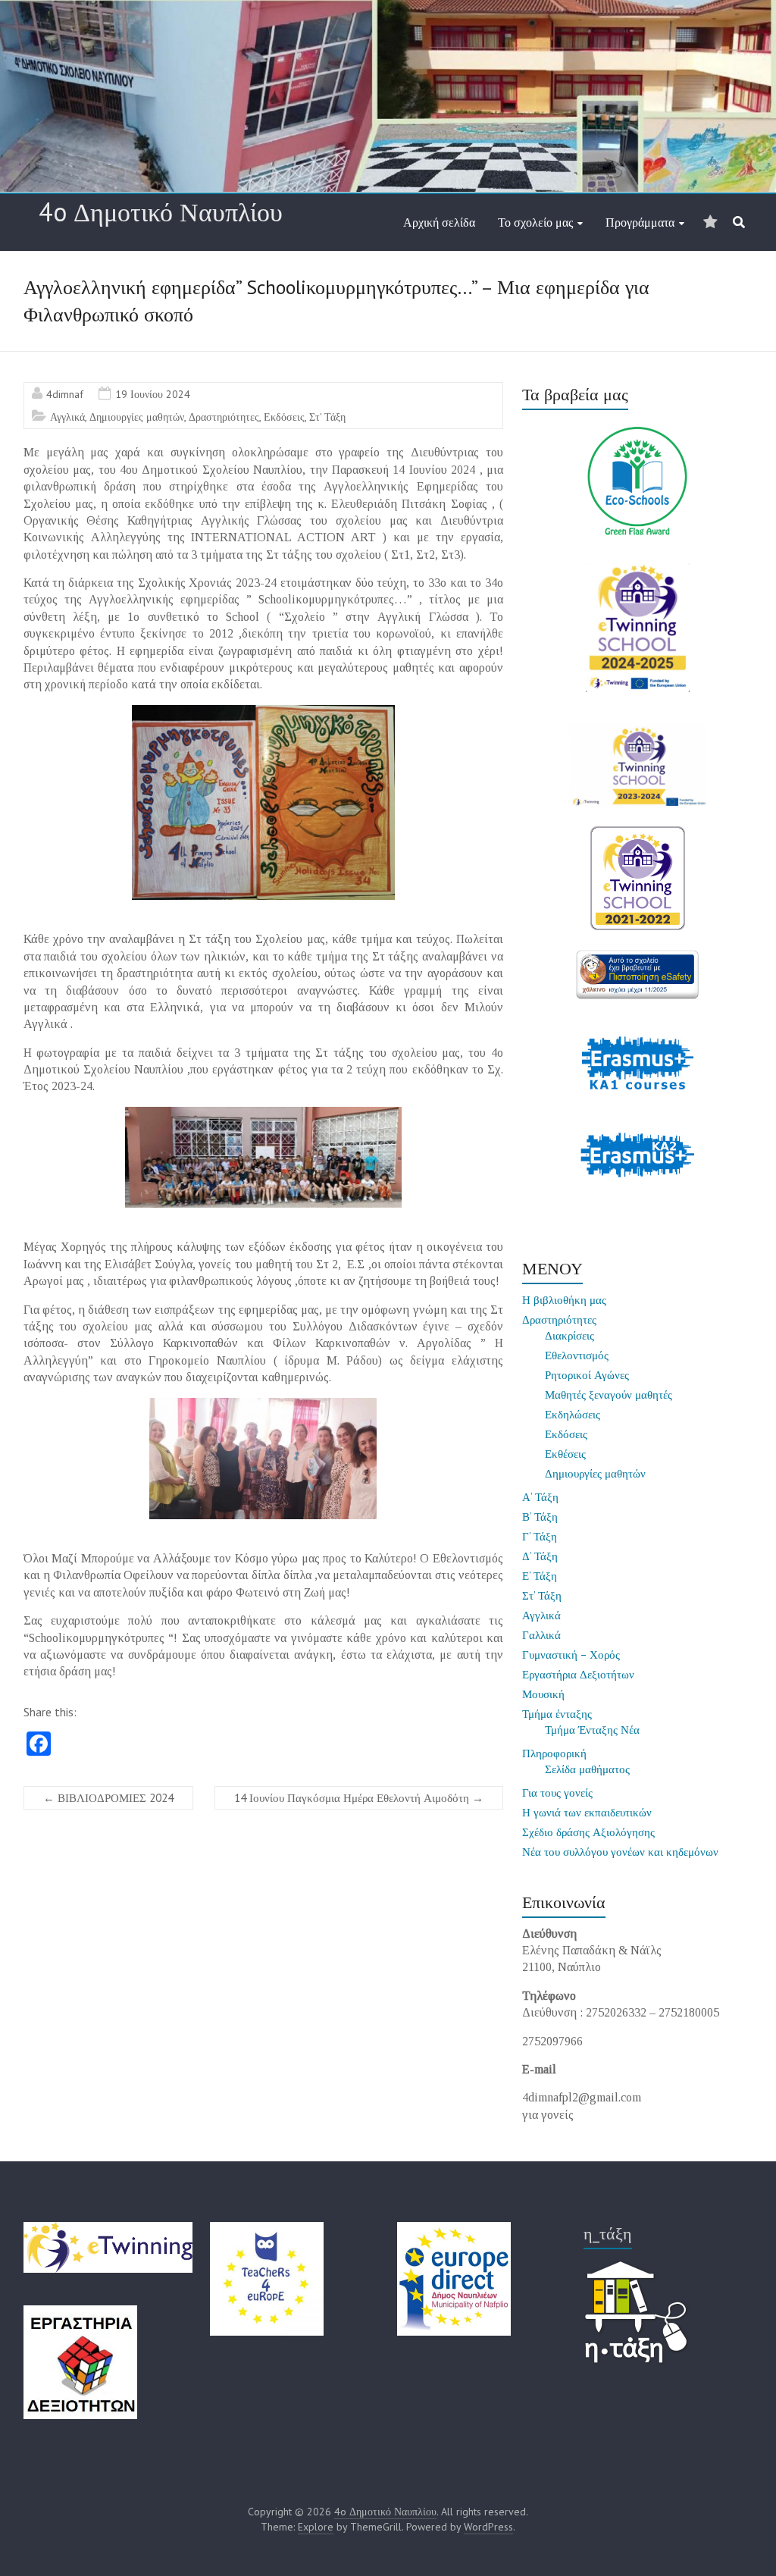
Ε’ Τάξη (540, 1576)
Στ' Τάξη (327, 417)
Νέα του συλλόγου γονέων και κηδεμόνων (620, 1852)
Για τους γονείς (557, 1793)
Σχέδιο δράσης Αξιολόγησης (588, 1832)
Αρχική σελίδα (439, 222)
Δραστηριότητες (224, 417)
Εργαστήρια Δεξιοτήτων (578, 1674)
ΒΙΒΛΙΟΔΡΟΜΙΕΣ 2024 (108, 1798)
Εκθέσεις (565, 1454)
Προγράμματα (640, 222)
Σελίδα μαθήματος (587, 1769)
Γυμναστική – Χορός (571, 1655)
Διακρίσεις (569, 1335)
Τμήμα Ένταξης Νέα (592, 1730)
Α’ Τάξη (540, 1497)
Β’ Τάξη (540, 1517)
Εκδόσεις (284, 417)
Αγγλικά (67, 417)
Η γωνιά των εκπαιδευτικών (587, 1812)
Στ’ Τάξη (542, 1595)
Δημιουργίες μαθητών (137, 417)
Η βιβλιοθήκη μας (564, 1300)
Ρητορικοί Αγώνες (587, 1375)
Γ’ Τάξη (540, 1536)
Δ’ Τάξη (540, 1556)
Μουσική (543, 1694)
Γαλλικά (541, 1635)
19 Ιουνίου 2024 (153, 394)
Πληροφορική (554, 1753)
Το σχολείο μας (535, 222)
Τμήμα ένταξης (557, 1714)
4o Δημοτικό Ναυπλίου (161, 212)
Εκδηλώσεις (573, 1414)
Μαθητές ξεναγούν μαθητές (609, 1395)
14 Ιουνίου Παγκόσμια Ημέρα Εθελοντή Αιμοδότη (359, 1798)
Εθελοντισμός (577, 1355)
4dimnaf (65, 394)
